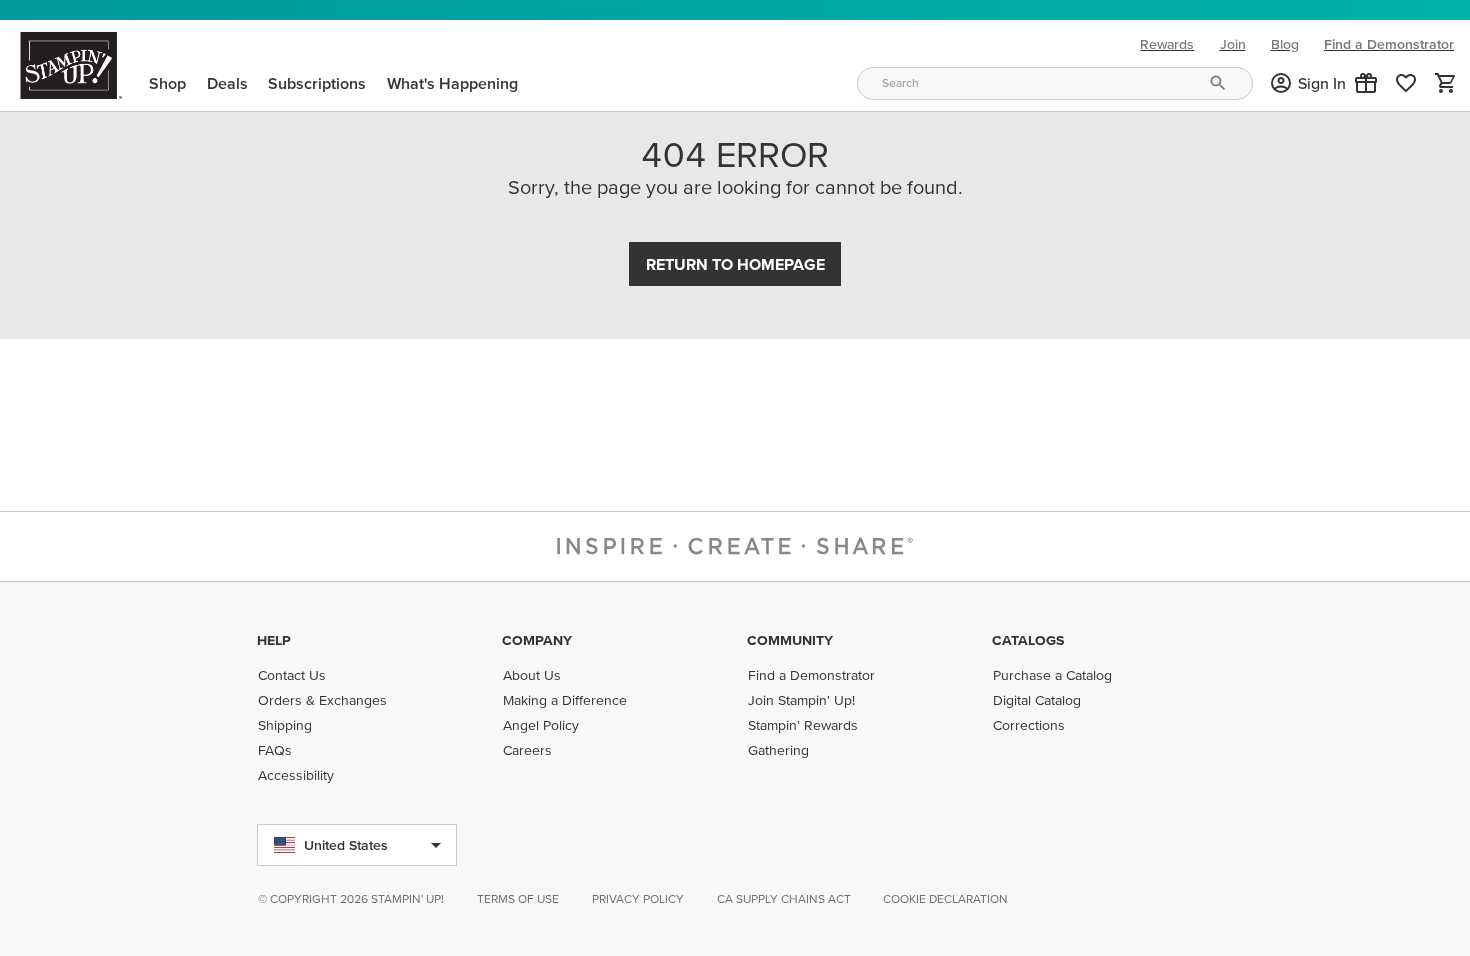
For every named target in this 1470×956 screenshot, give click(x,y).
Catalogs (1028, 640)
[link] (1406, 83)
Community (790, 640)
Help (274, 640)
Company (537, 640)
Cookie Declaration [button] (945, 898)
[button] (1366, 83)
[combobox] (1055, 83)
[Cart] (1446, 83)
